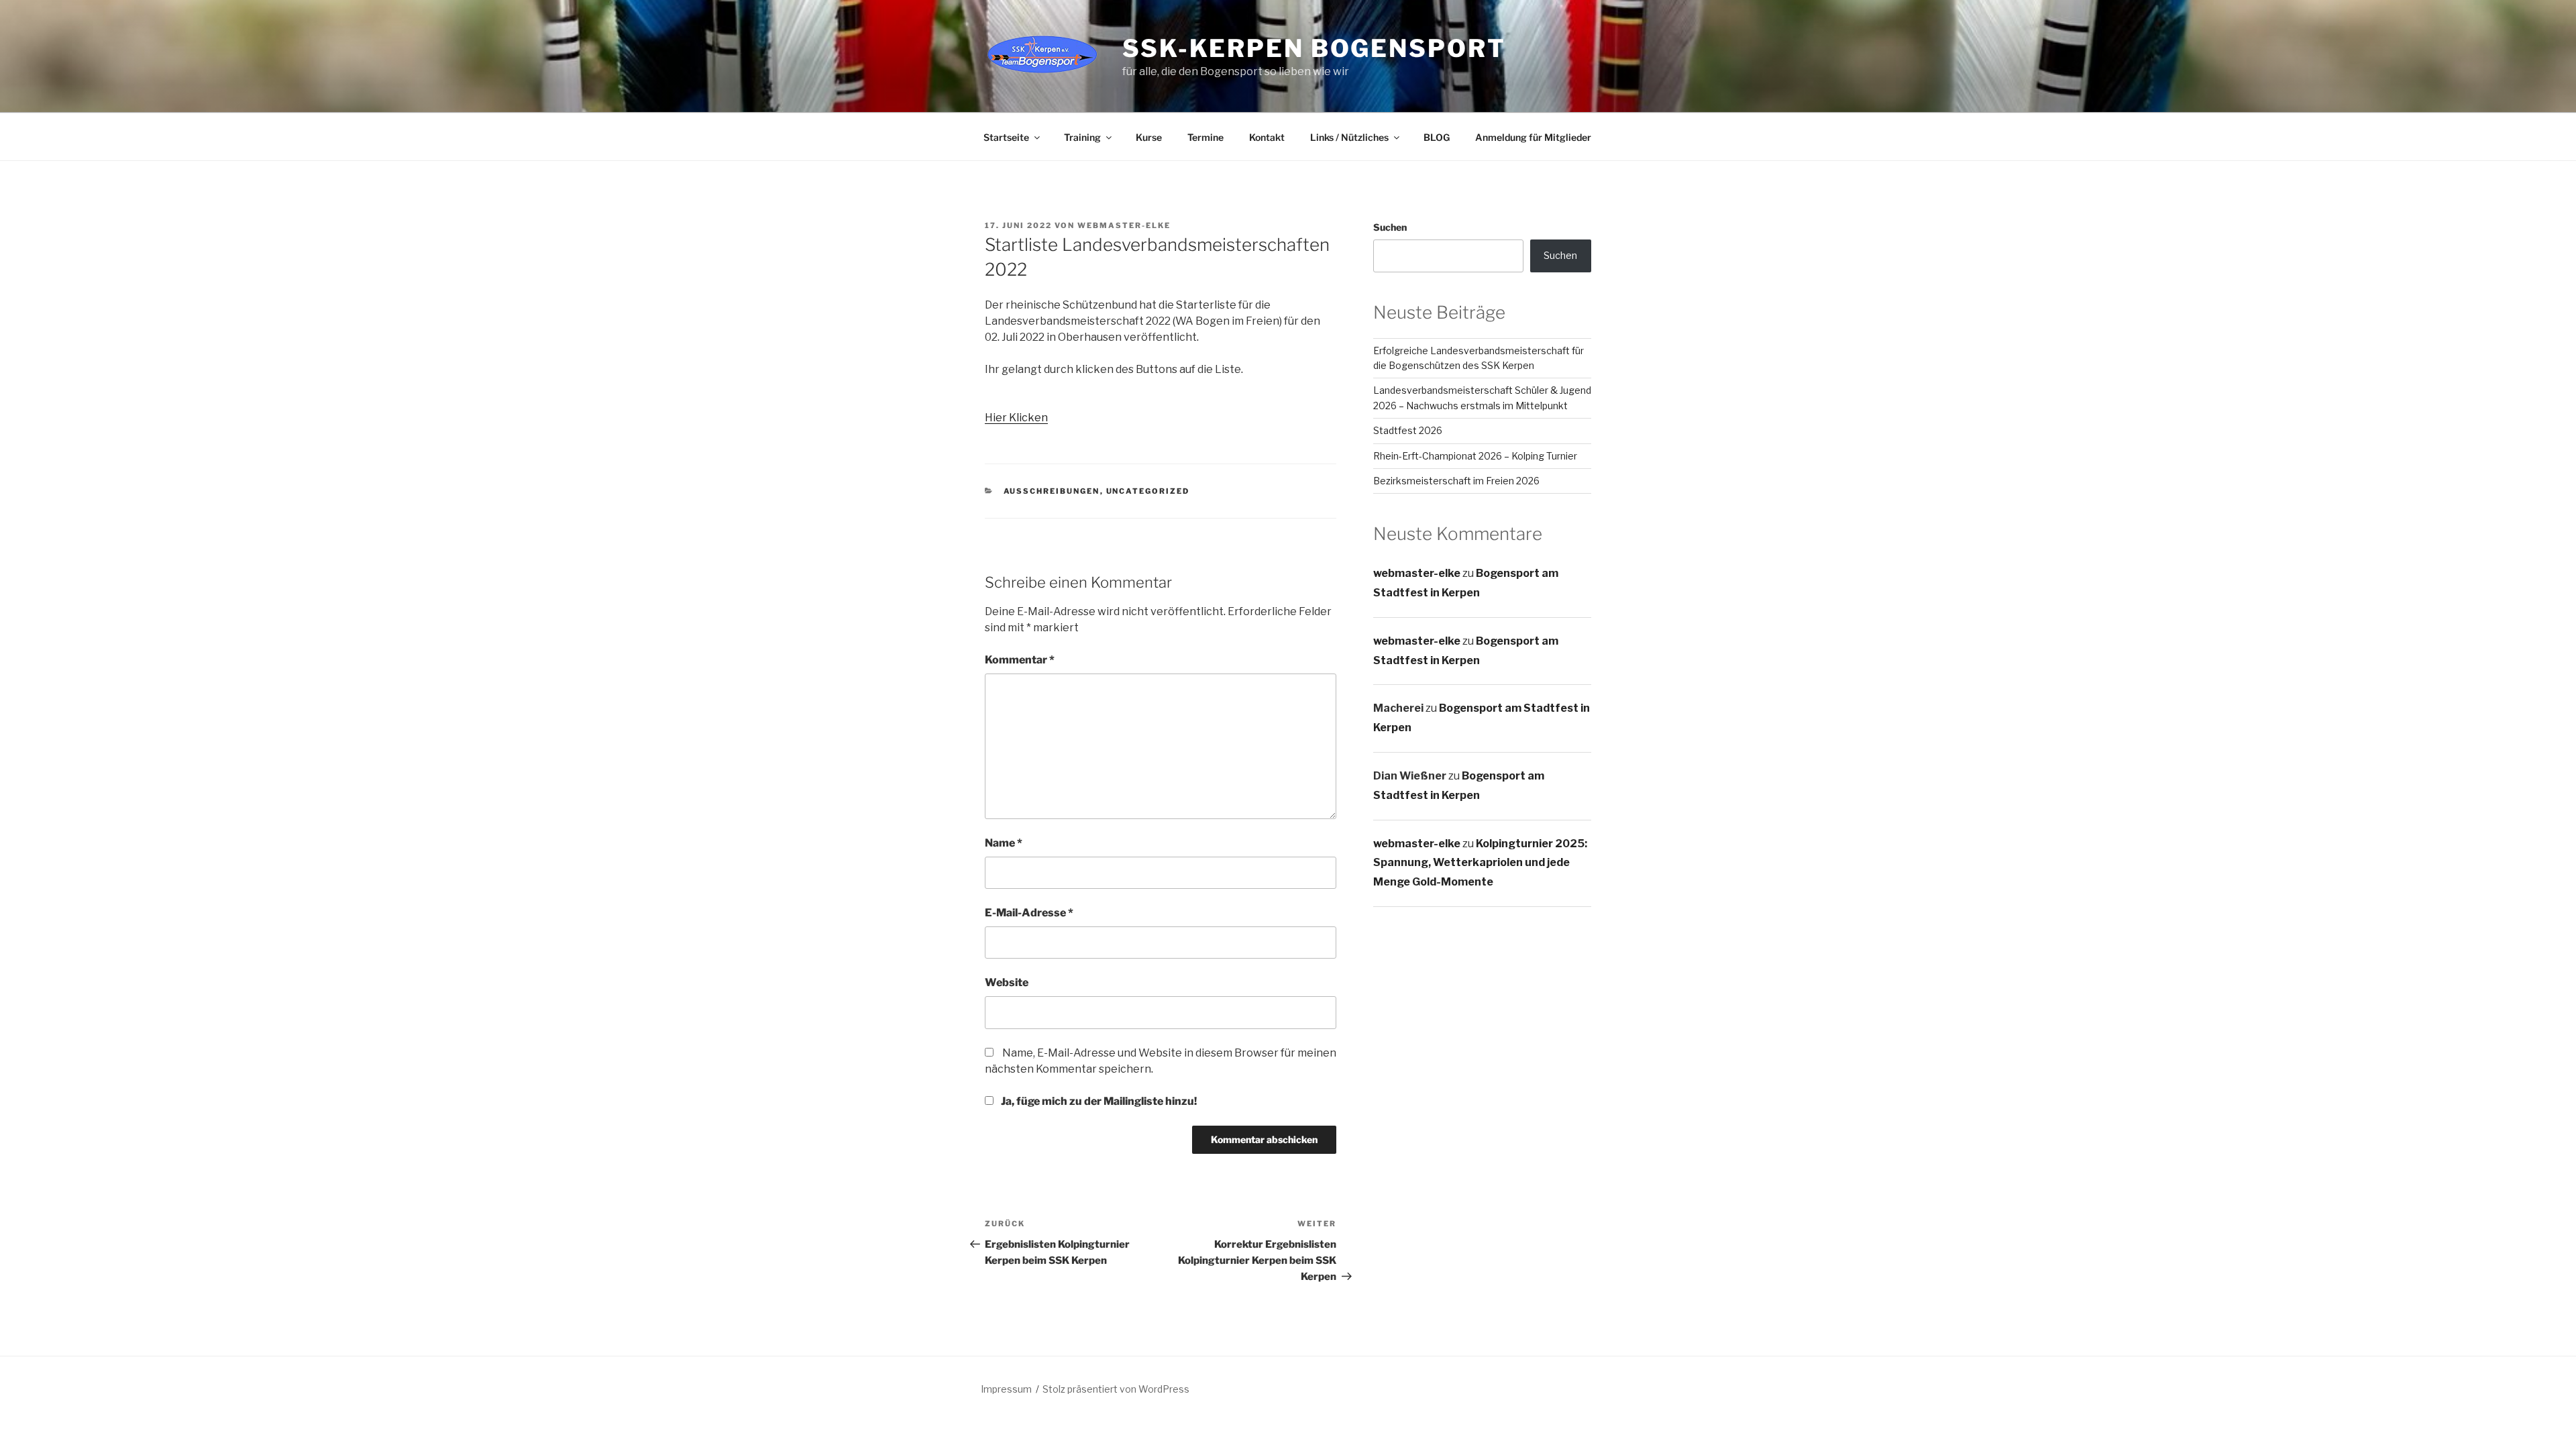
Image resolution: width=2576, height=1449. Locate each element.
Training (1082, 137)
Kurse (1149, 137)
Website (1007, 982)
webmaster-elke (1124, 225)
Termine (1205, 137)
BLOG (1437, 137)
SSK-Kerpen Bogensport (1314, 48)
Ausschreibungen (1052, 491)
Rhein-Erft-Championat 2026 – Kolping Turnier (1475, 456)
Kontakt (1267, 137)
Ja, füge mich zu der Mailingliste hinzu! (1098, 1101)
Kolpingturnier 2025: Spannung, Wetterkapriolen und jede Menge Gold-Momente (1480, 863)
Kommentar (1020, 660)
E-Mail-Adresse (1029, 913)
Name (1004, 843)
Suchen (1390, 227)
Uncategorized (1148, 491)
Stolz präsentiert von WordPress (1116, 1389)
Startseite (1006, 137)
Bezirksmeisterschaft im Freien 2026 (1456, 481)
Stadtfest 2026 (1408, 430)
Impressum (1006, 1389)
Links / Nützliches (1349, 137)
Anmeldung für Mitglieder (1533, 137)
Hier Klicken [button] (1016, 418)
